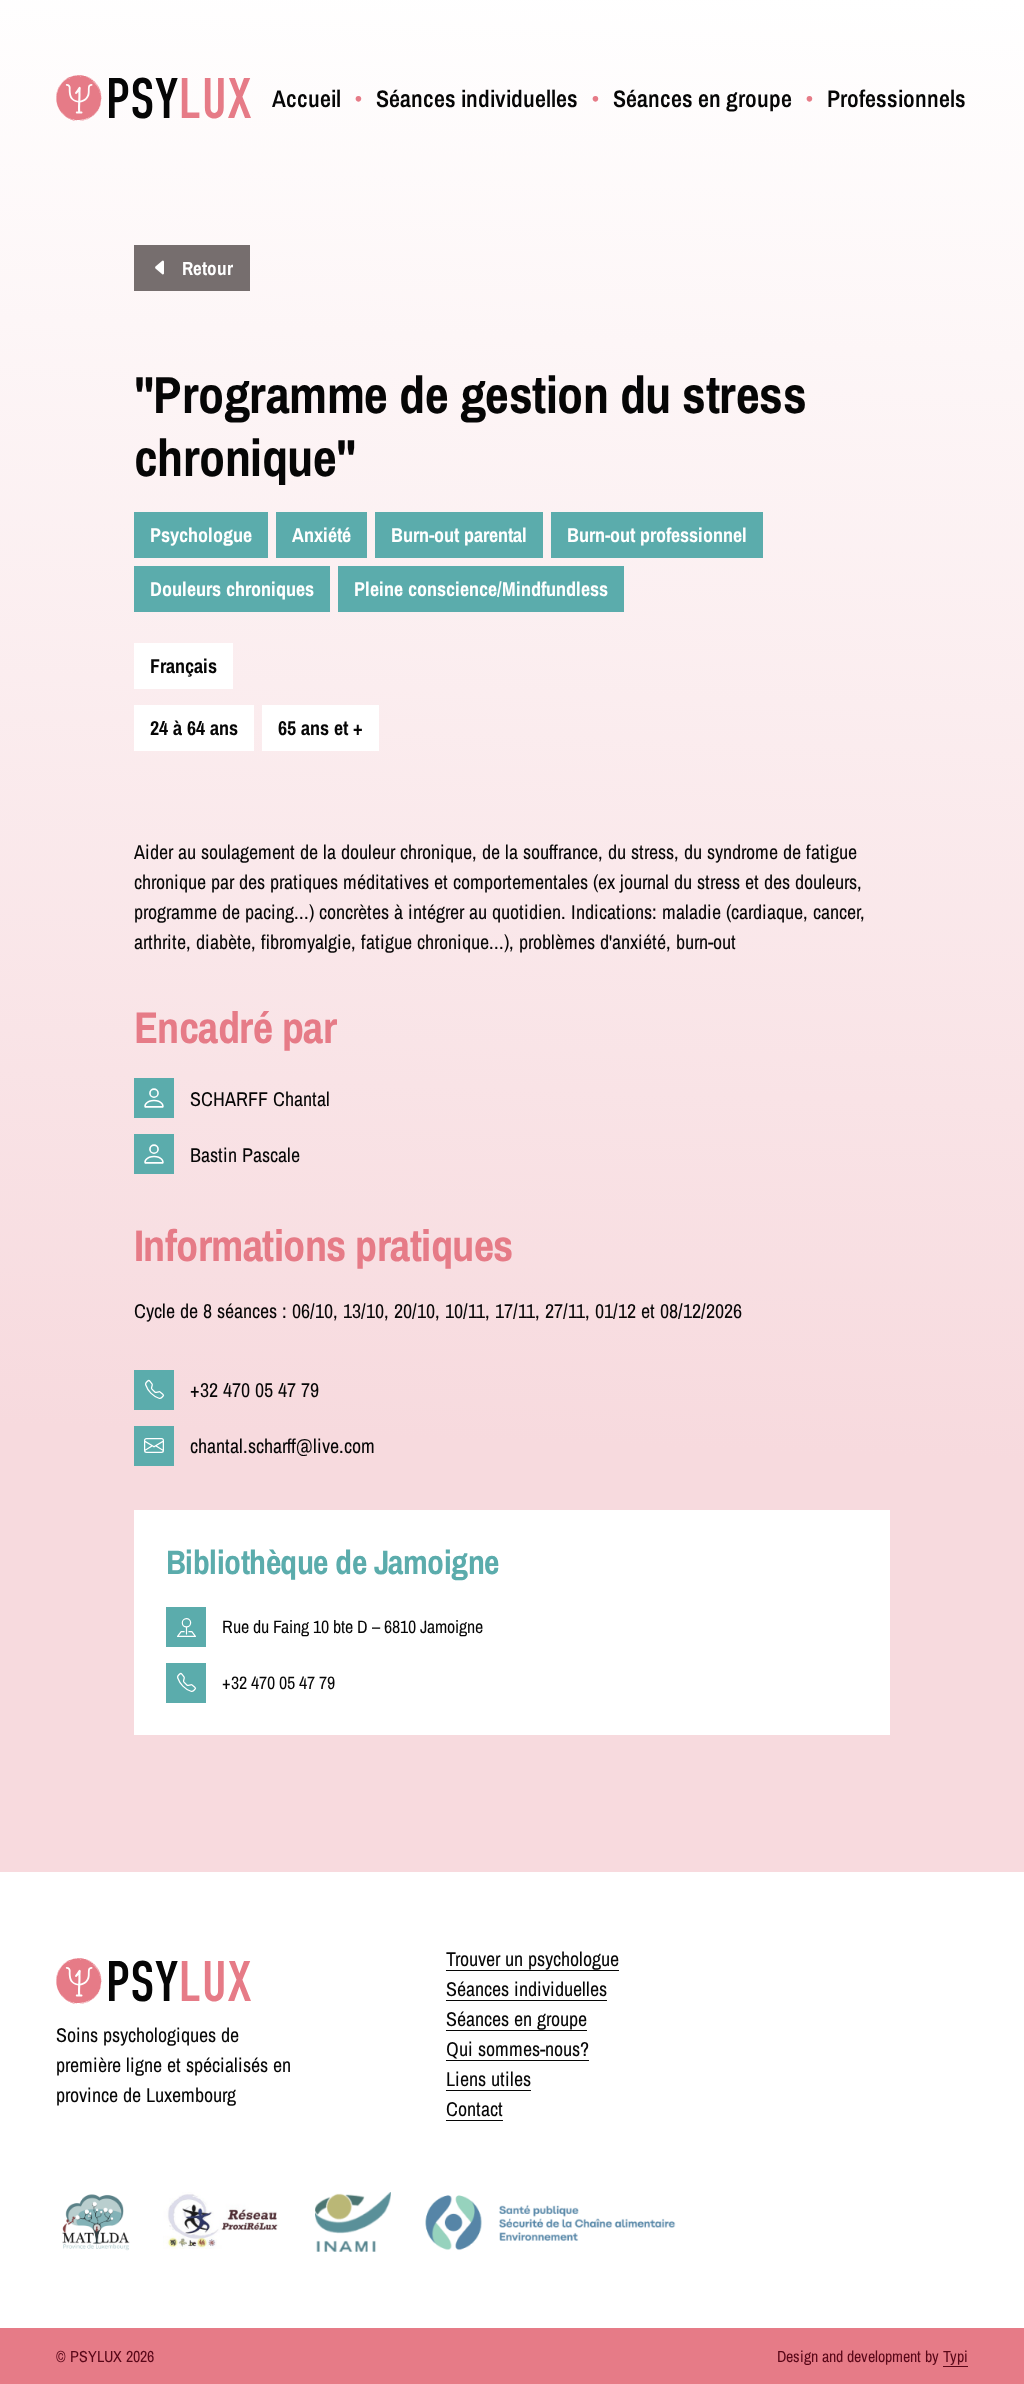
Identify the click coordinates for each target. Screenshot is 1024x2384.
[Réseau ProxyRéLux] (223, 2222)
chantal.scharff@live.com (282, 1445)
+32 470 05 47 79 (254, 1389)
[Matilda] (95, 2222)
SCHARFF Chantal (260, 1098)
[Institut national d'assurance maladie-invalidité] (352, 2222)
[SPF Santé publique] (549, 2222)
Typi (955, 2356)
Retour (205, 268)
